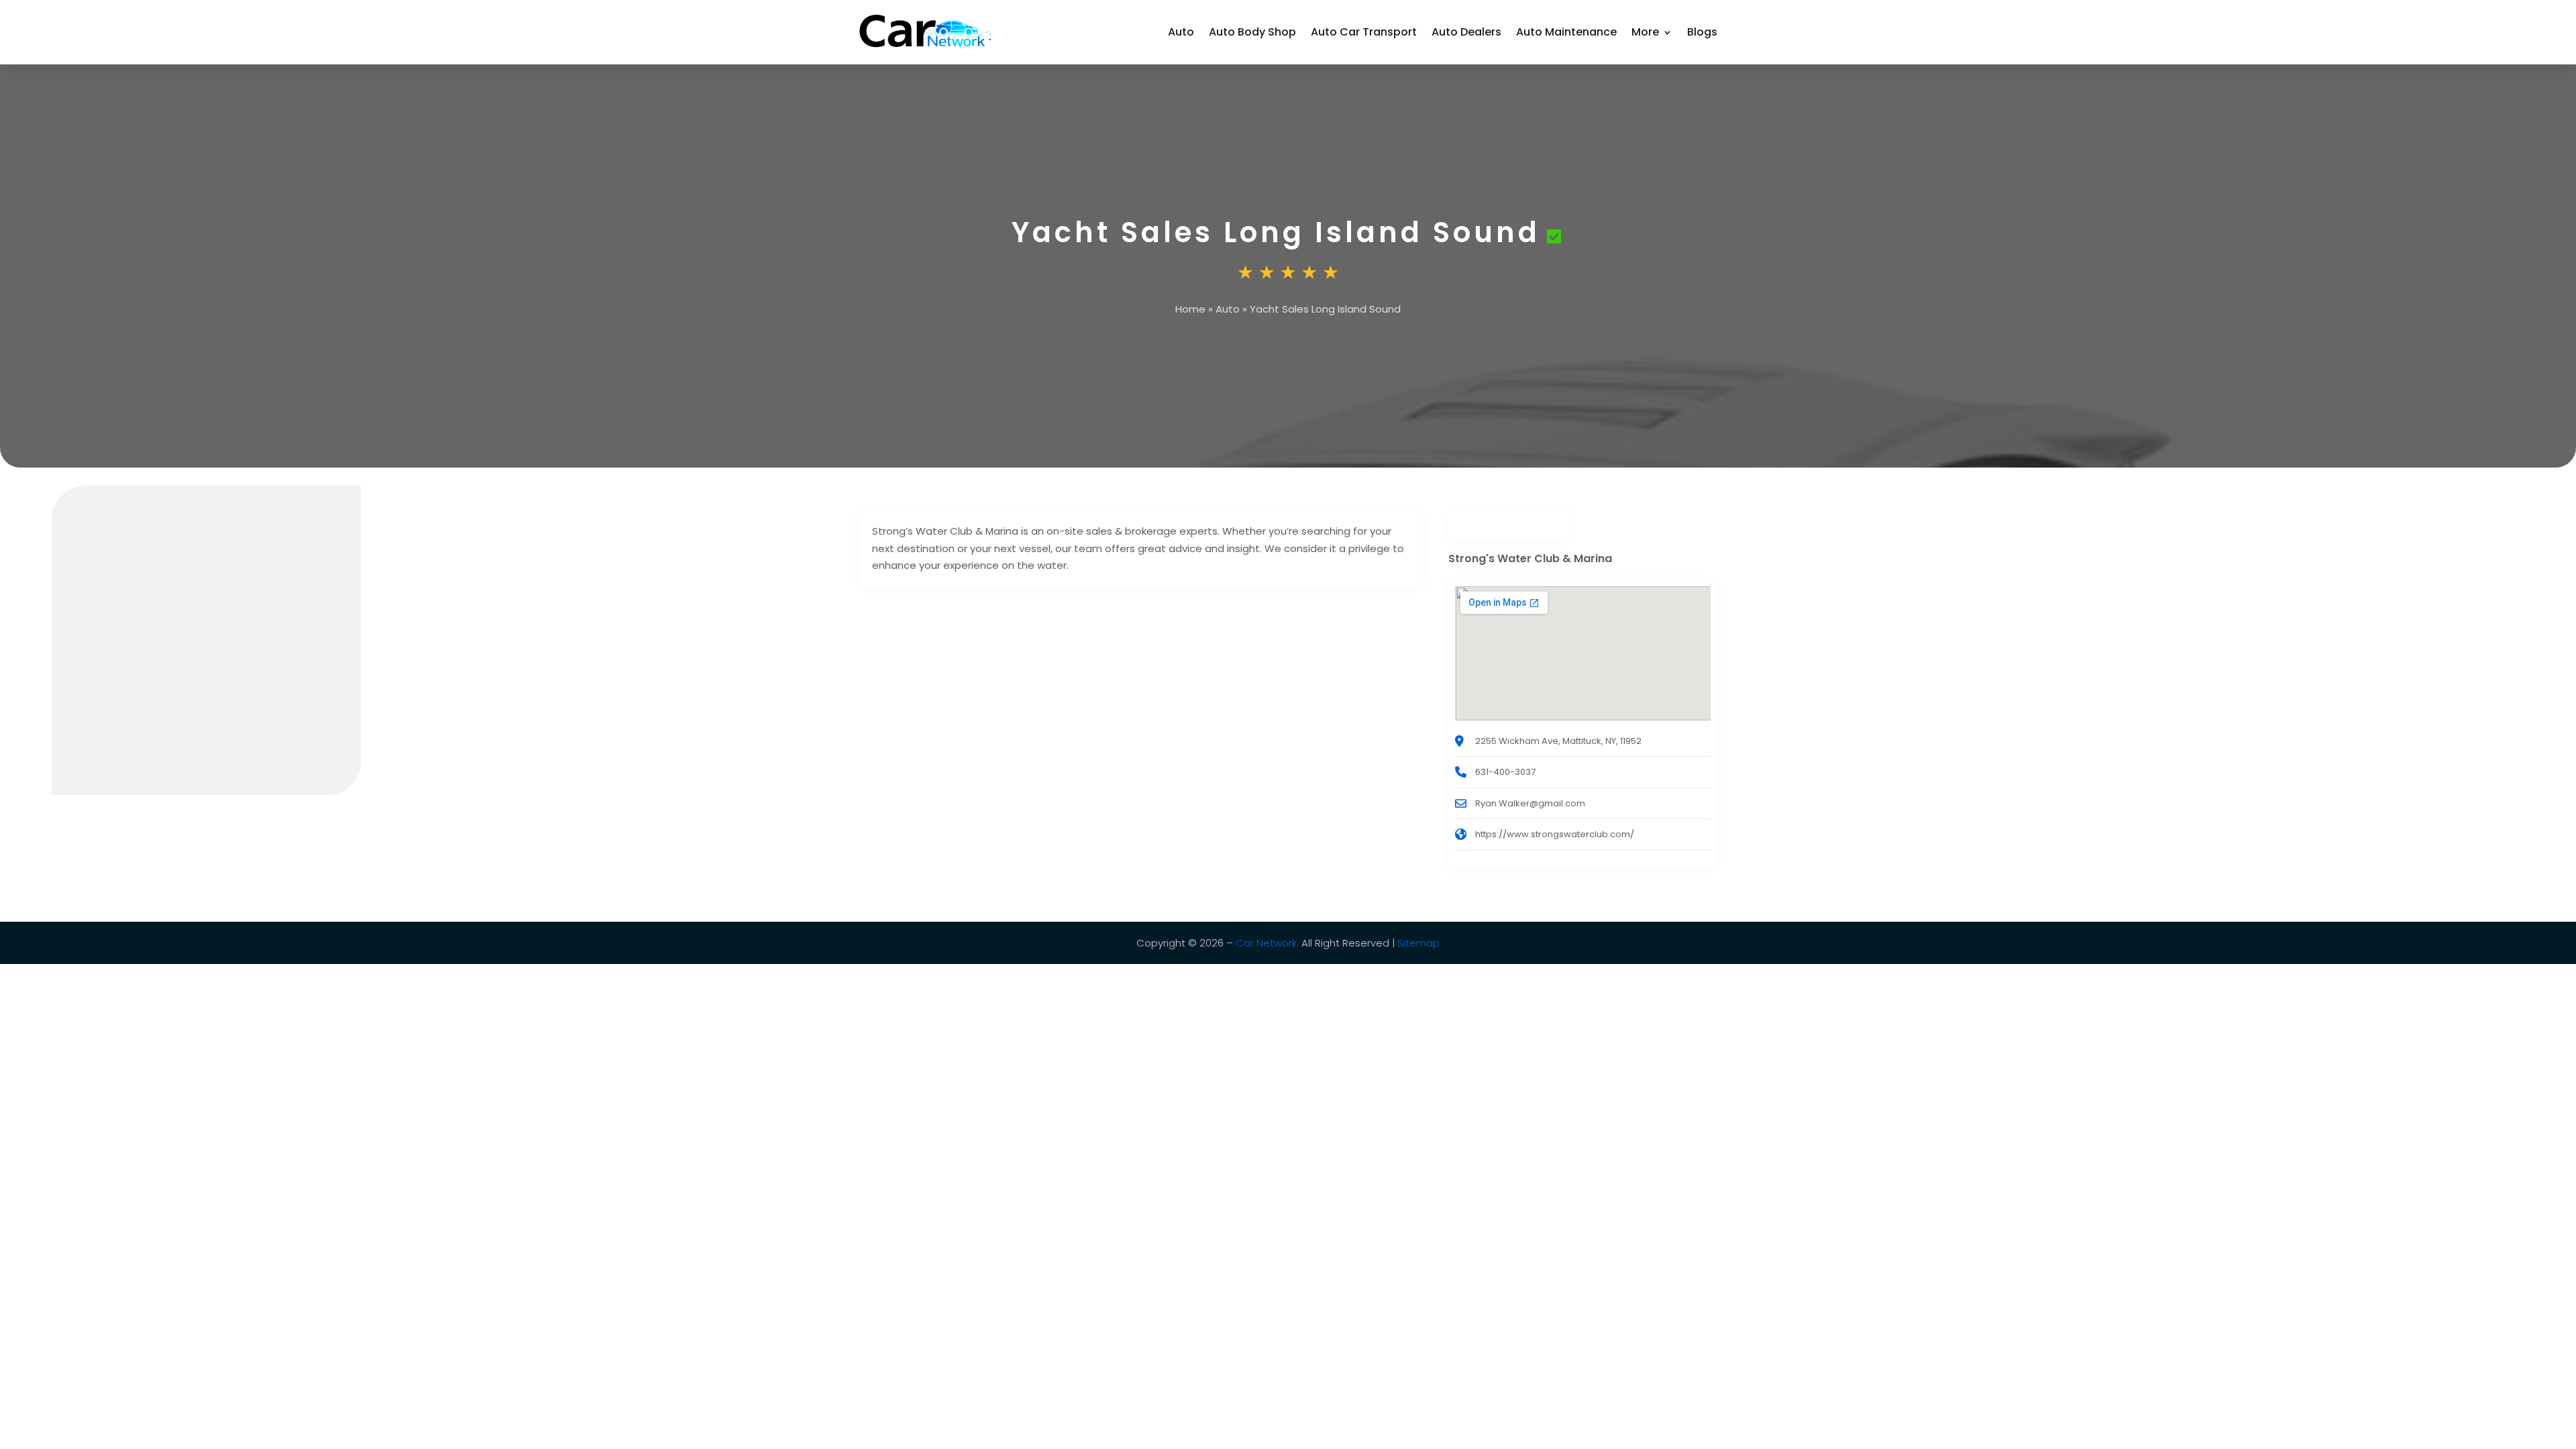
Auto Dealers (1466, 32)
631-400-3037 (1505, 772)
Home (1190, 309)
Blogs (1702, 32)
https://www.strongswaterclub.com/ (1555, 834)
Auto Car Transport (1364, 32)
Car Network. (1267, 943)
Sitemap (1418, 943)
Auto (1181, 32)
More (1645, 32)
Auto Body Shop (1252, 32)
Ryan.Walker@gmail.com (1530, 803)
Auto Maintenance (1566, 32)
